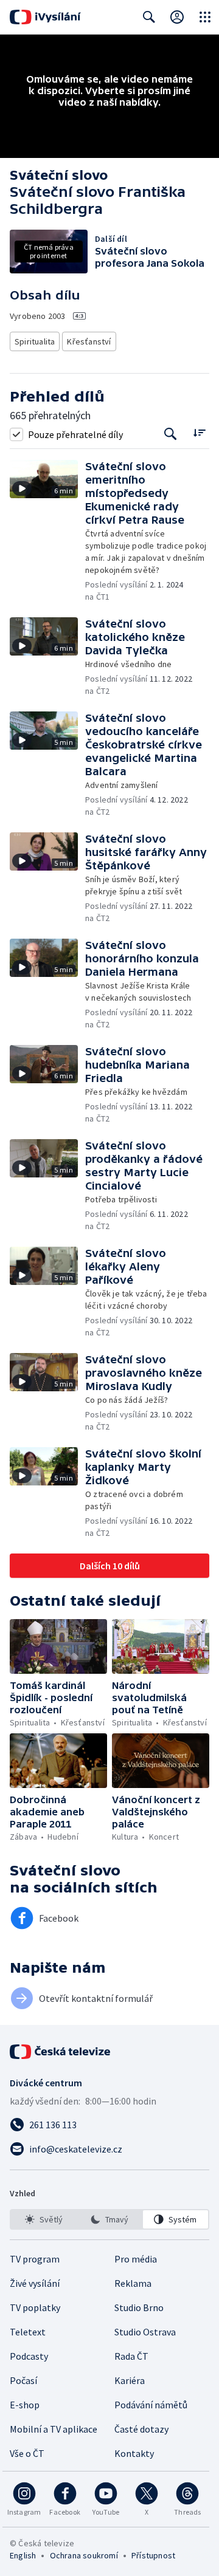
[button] (47, 531)
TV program (35, 2259)
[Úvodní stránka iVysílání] (45, 17)
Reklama (133, 2283)
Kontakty (134, 2453)
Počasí (23, 2380)
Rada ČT (131, 2356)
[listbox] (109, 2219)
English (23, 2555)
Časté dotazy (141, 2429)
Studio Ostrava (145, 2332)
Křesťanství (89, 341)
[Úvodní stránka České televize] (61, 2052)
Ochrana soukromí (84, 2555)
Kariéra (130, 2380)
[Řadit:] (199, 433)
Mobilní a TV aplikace (54, 2429)
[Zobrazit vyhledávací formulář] (149, 17)
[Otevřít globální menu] (205, 17)
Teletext (28, 2332)
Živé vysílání (35, 2283)
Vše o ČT (27, 2453)
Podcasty (29, 2356)
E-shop (25, 2405)
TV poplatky (35, 2307)
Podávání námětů (151, 2405)
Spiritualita (35, 341)
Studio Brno (139, 2307)
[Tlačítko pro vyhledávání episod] (171, 434)
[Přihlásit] (177, 17)
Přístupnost (153, 2555)
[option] (43, 2219)
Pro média (136, 2259)
